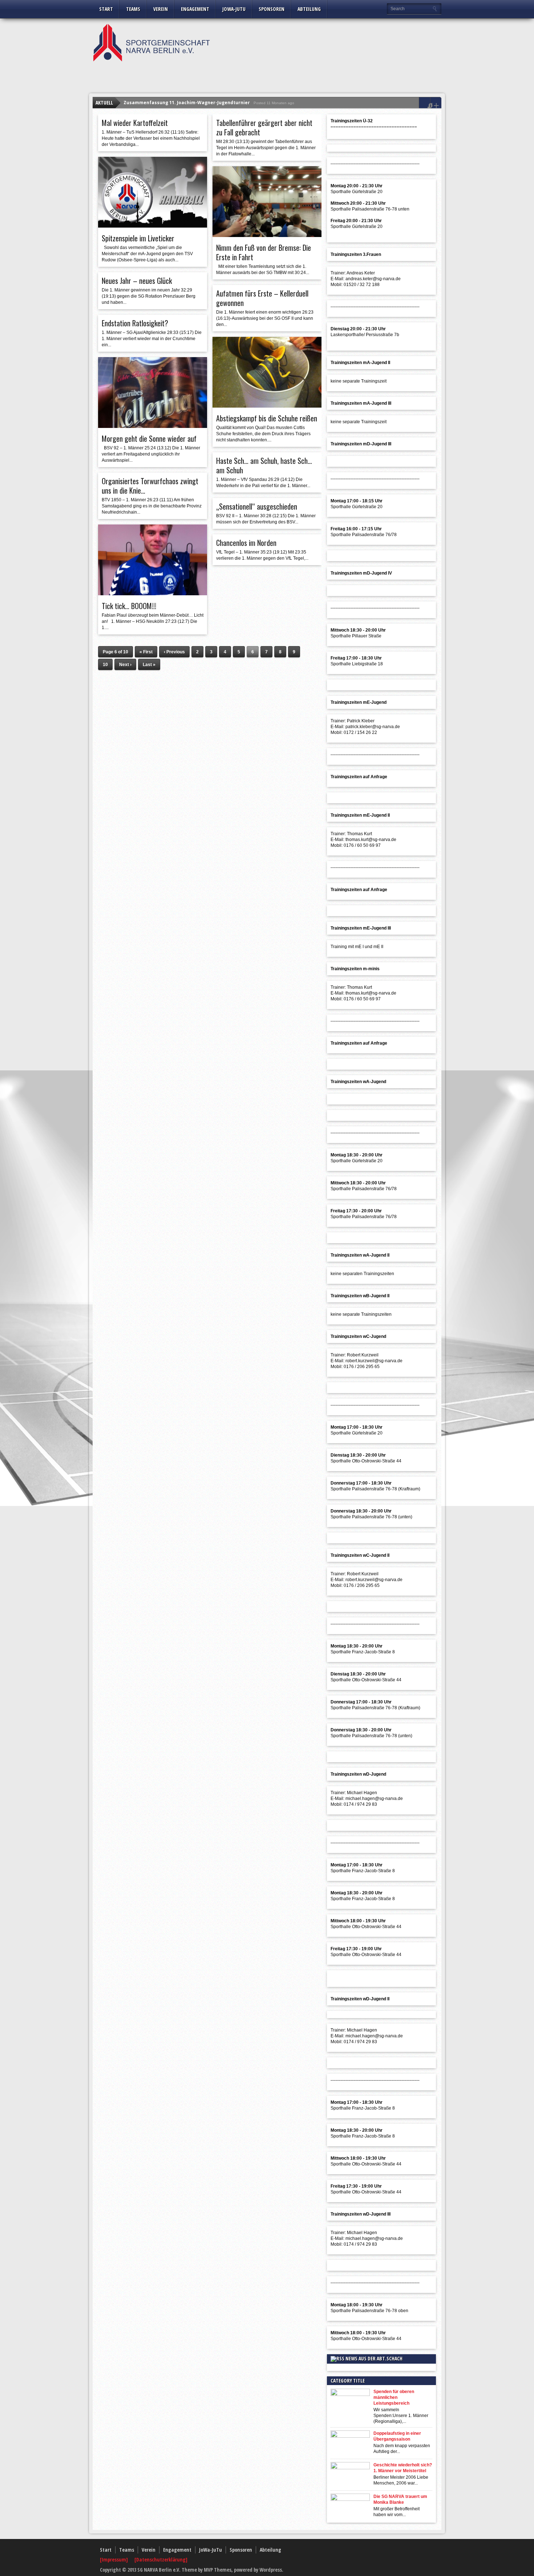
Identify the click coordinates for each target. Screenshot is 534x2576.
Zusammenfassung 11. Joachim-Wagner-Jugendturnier (187, 103)
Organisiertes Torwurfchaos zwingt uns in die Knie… (150, 486)
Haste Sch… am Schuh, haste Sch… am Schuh (264, 465)
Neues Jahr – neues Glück (137, 281)
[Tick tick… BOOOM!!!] (153, 593)
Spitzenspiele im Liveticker (138, 238)
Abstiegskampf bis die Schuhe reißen (267, 418)
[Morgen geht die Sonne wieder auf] (153, 426)
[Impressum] (114, 2559)
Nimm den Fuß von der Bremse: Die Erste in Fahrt (264, 252)
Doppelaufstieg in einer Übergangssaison (397, 2436)
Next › (125, 665)
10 (105, 665)
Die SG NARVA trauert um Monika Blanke (400, 2499)
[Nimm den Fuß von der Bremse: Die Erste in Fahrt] (267, 235)
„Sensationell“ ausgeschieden (257, 506)
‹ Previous (174, 652)
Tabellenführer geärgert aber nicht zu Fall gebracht (264, 127)
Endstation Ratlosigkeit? (135, 323)
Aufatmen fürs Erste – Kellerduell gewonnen (262, 298)
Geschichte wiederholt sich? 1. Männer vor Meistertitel (403, 2468)
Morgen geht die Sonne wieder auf (149, 438)
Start (106, 9)
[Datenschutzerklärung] (161, 2559)
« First (146, 652)
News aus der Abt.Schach (374, 2358)
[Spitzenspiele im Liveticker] (153, 226)
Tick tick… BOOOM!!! (129, 606)
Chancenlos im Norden (246, 543)
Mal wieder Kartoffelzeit (135, 123)
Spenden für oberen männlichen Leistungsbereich (394, 2397)
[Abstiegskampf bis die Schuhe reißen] (267, 406)
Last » (149, 665)
